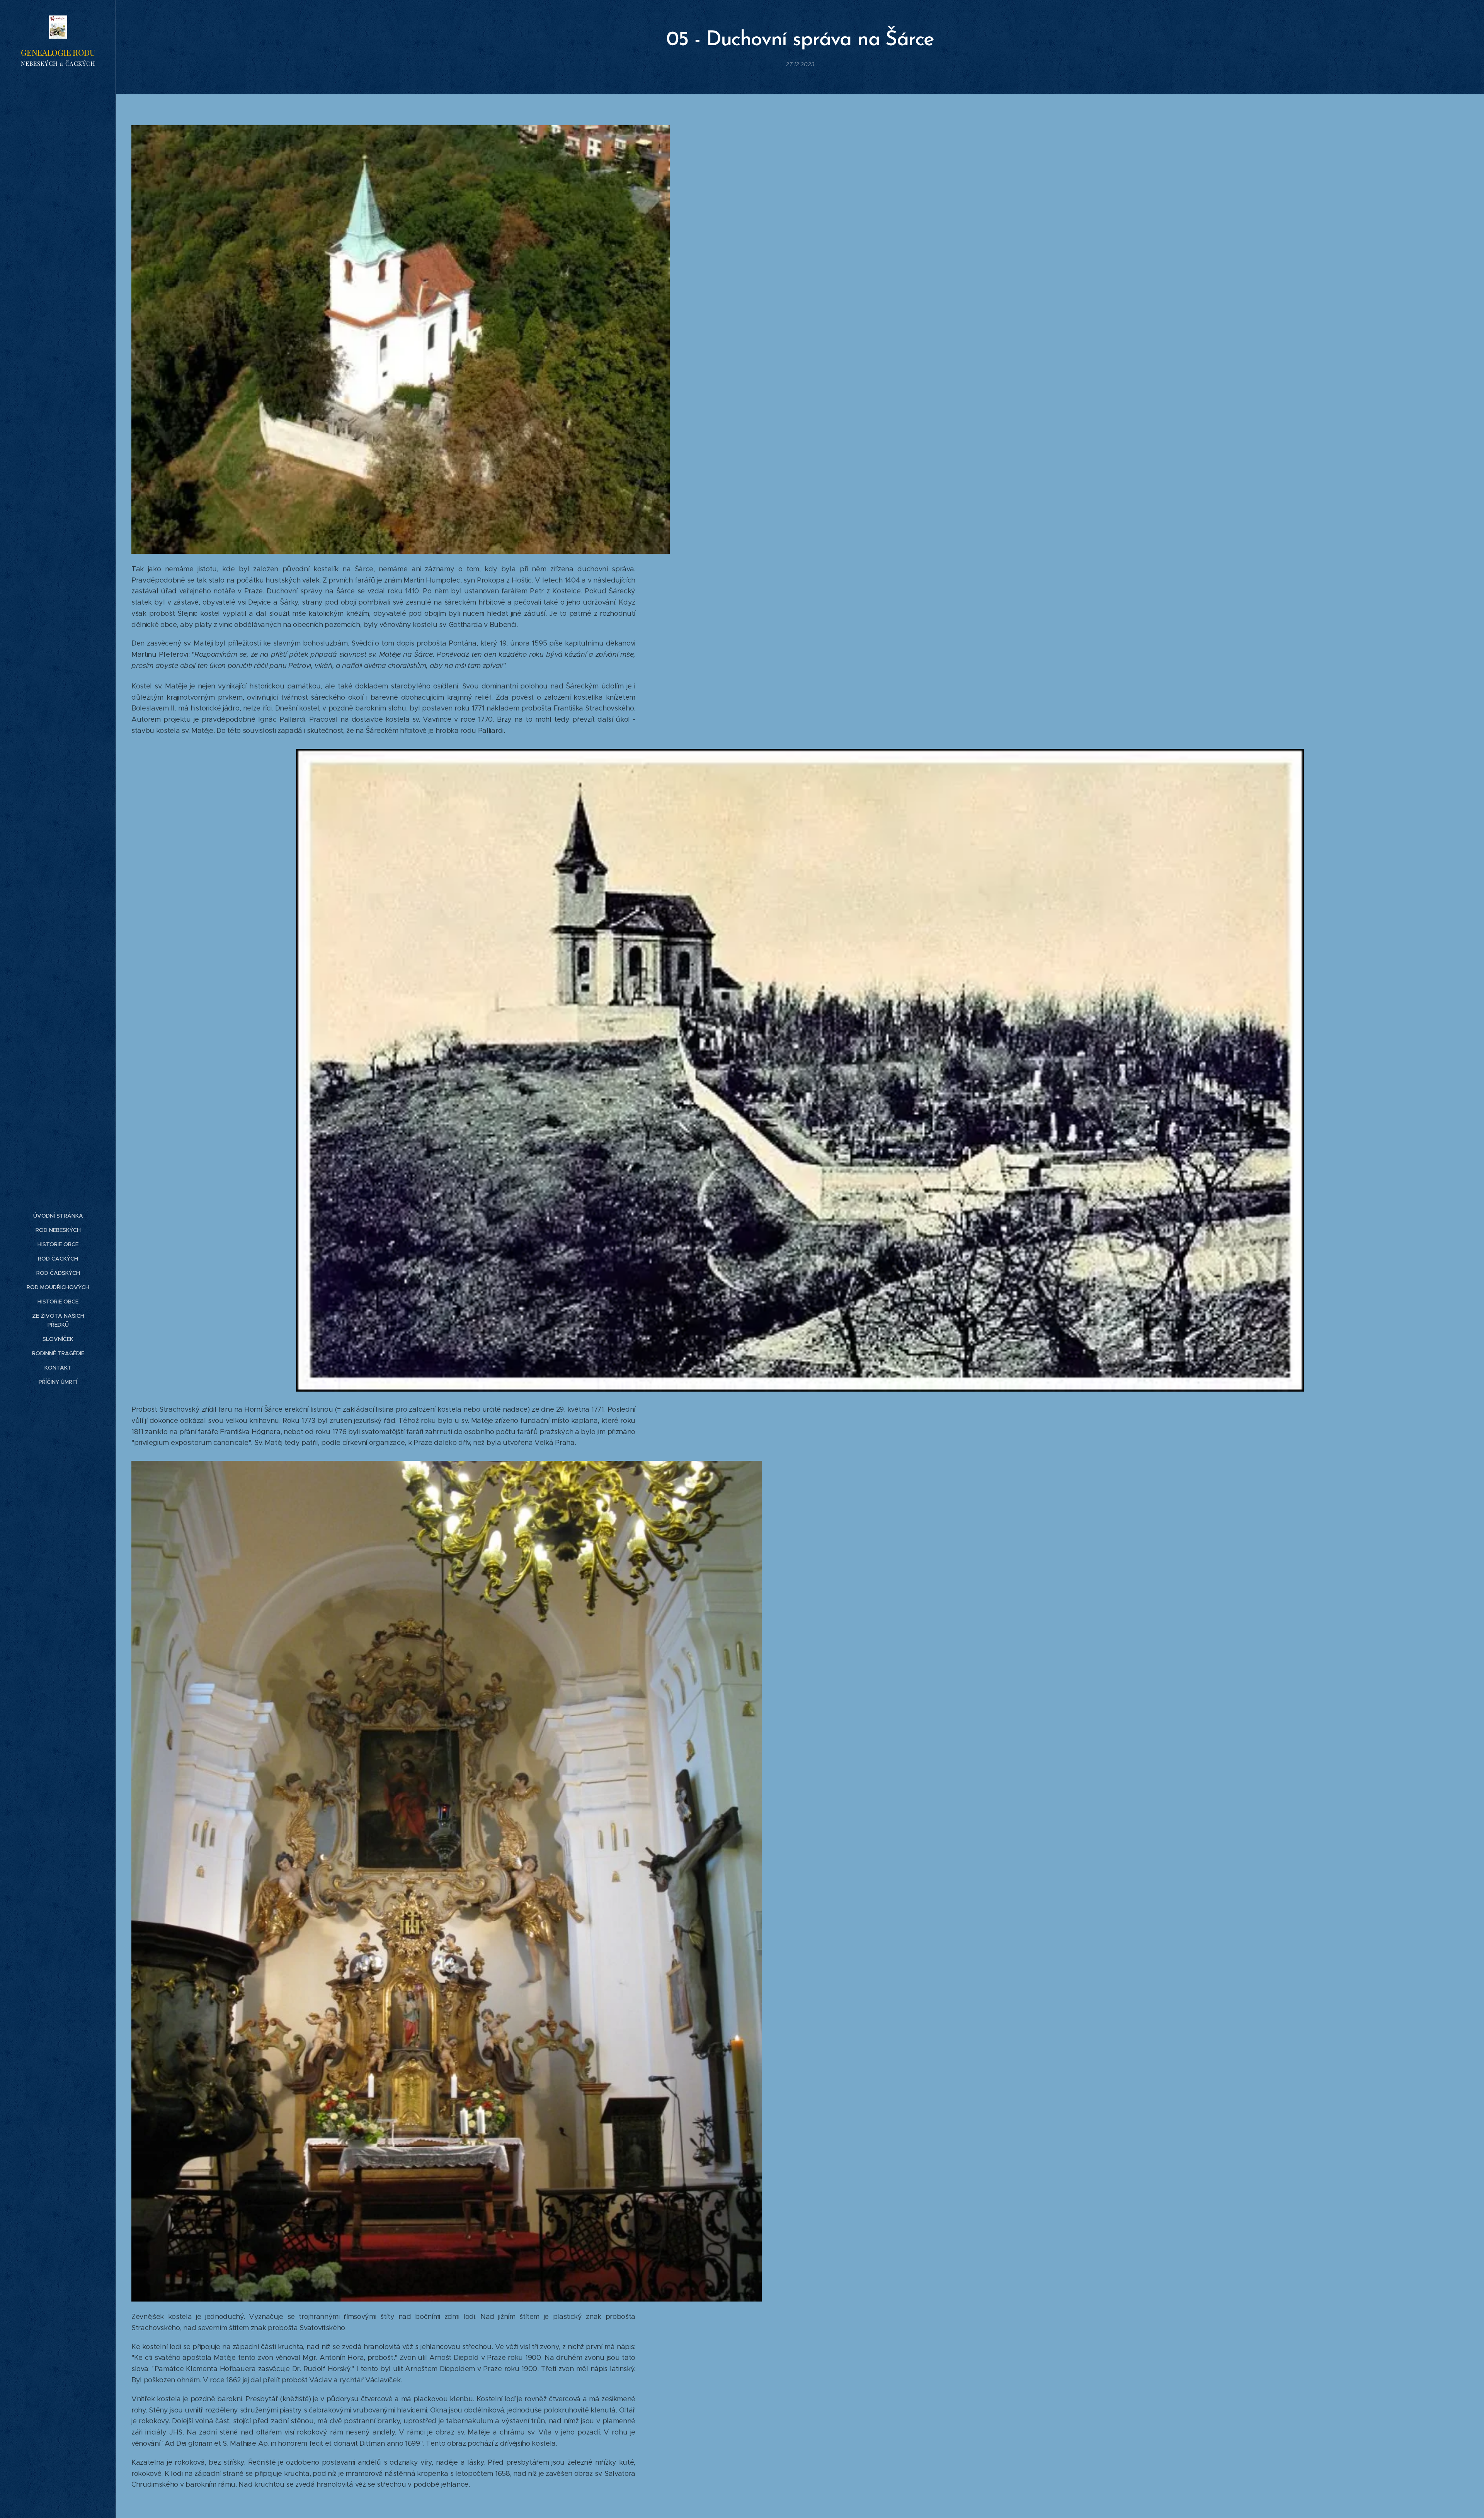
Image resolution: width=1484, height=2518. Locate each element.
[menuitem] (58, 1216)
